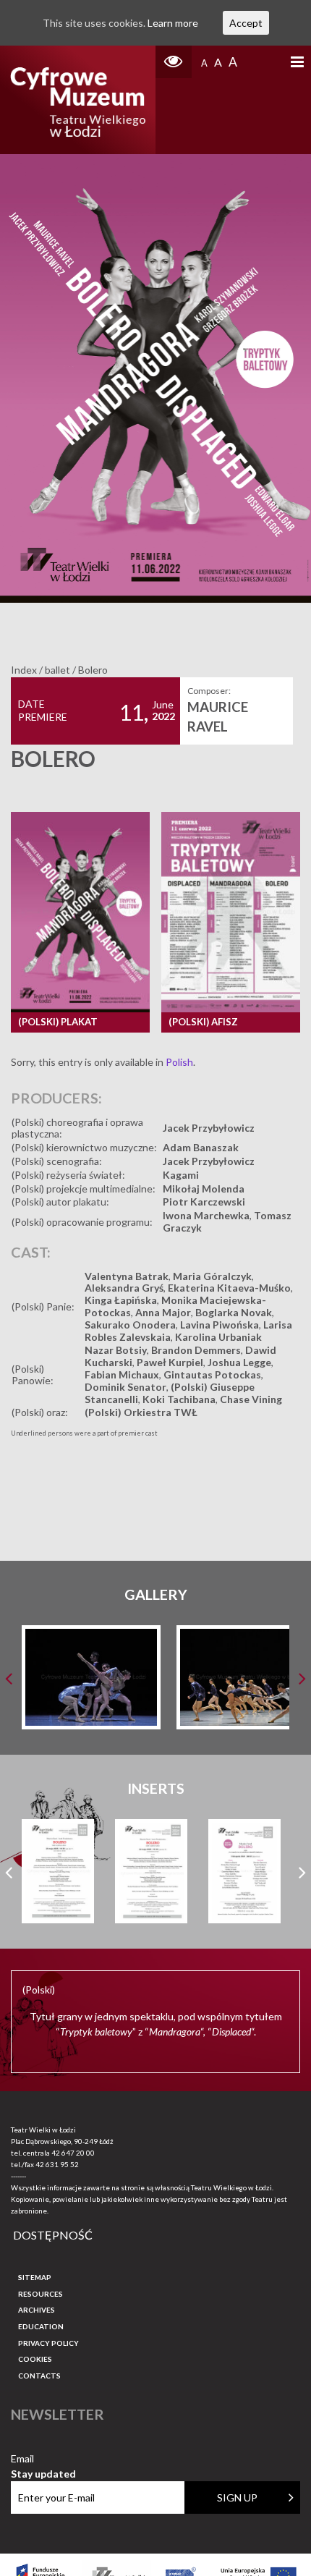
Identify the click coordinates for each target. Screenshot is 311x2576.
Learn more (173, 23)
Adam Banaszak (201, 1147)
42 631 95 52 (57, 2164)
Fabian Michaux (122, 1374)
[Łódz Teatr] (78, 100)
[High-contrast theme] (174, 62)
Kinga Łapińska (121, 1300)
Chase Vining (251, 1399)
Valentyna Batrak (127, 1276)
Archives (37, 2310)
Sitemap (35, 2277)
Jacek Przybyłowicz (209, 1128)
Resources (41, 2294)
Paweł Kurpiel (170, 1362)
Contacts (39, 2376)
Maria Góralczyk (212, 1276)
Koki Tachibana (179, 1399)
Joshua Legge (239, 1362)
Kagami (181, 1175)
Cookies (35, 2359)
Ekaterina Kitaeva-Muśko (229, 1288)
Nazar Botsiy (116, 1350)
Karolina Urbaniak (218, 1337)
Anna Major (163, 1312)
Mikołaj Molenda (204, 1189)
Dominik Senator (125, 1387)
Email (43, 2459)
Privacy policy (48, 2343)
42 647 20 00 (73, 2153)
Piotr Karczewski (204, 1202)
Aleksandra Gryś (124, 1288)
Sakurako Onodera (130, 1325)
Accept (246, 23)
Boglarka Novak (234, 1312)
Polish (179, 1062)
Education (41, 2326)
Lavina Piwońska (220, 1325)
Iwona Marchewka (206, 1215)
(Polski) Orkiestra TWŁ (141, 1412)
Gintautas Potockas (212, 1374)
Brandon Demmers (196, 1350)
